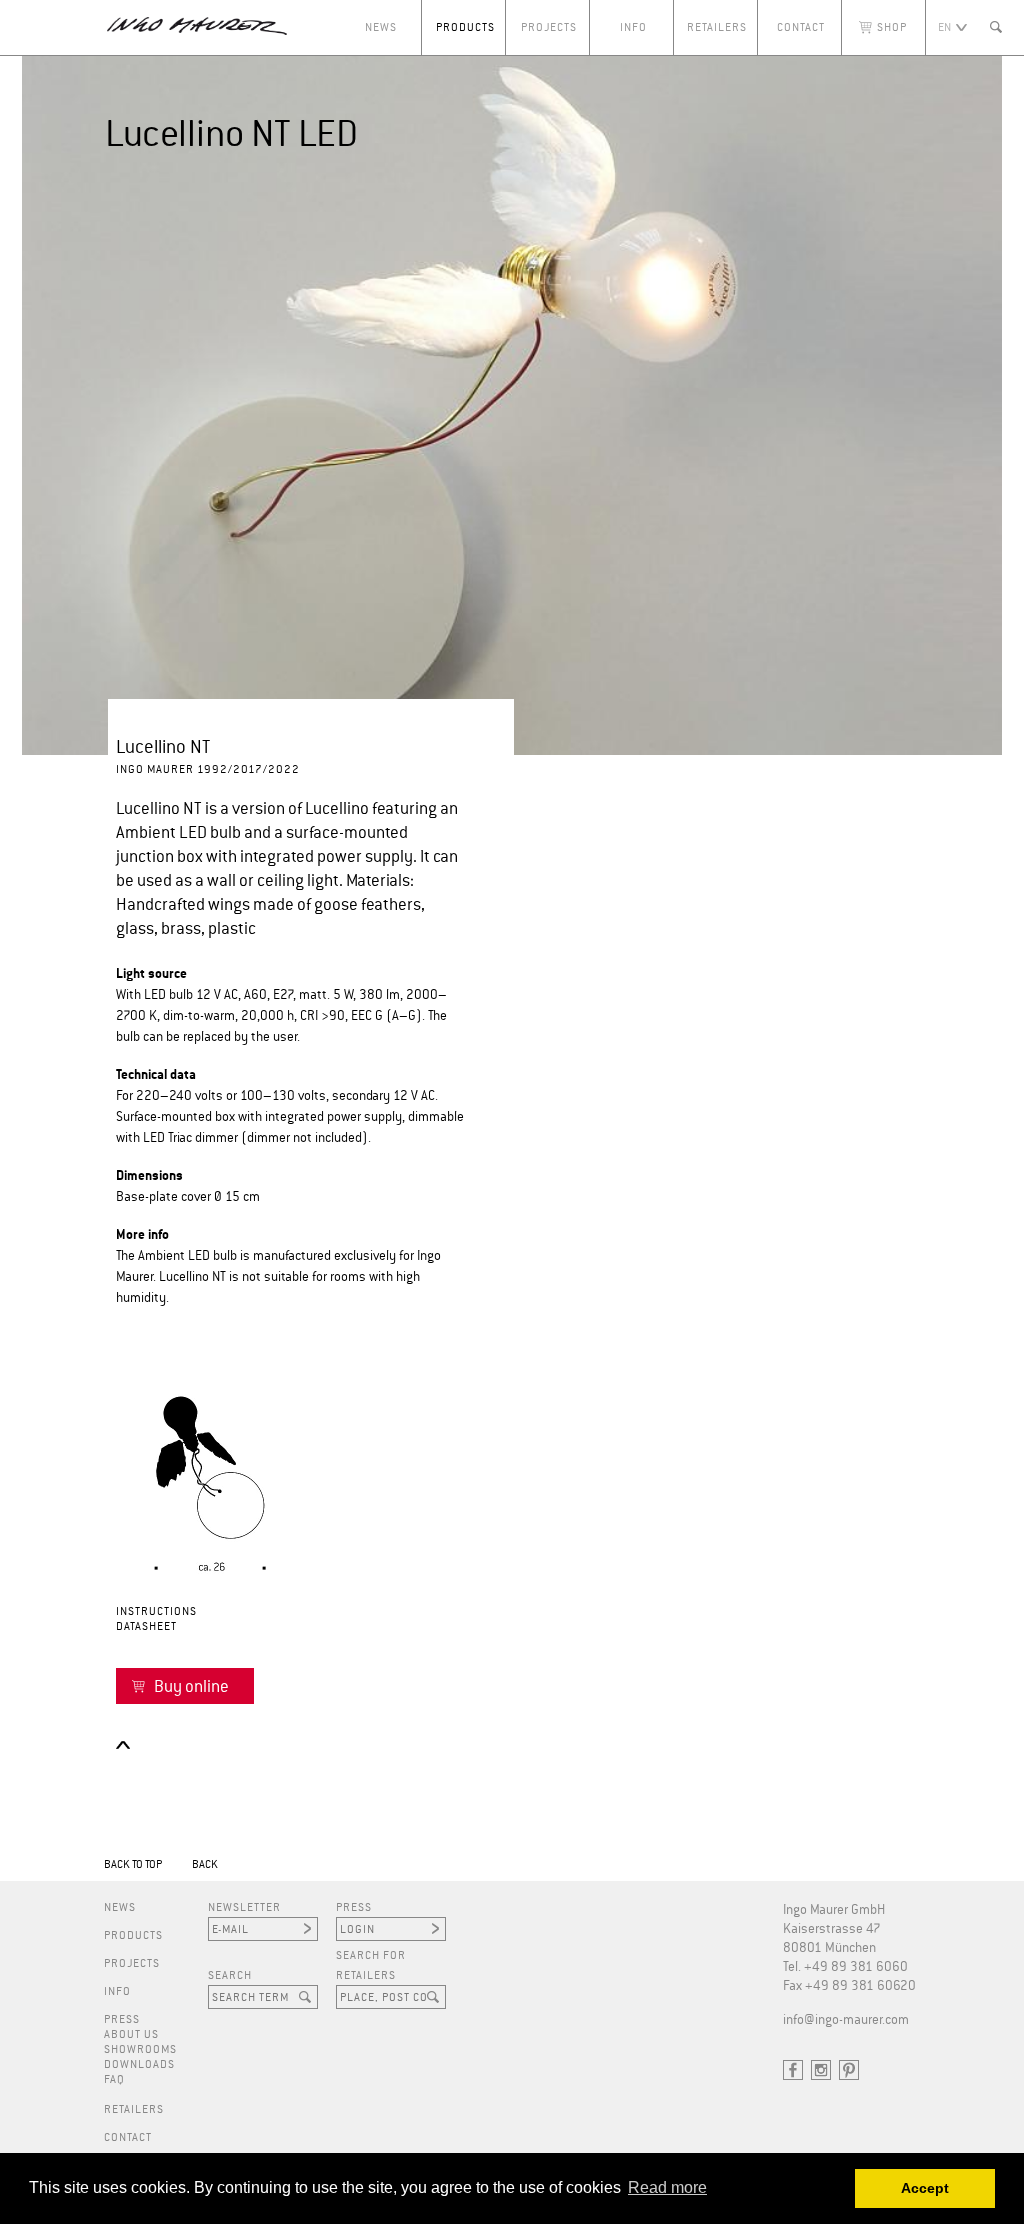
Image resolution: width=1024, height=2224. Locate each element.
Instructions (156, 1611)
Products (465, 27)
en (944, 27)
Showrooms (140, 2049)
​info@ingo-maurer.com (846, 2020)
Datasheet (146, 1626)
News (381, 27)
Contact (801, 27)
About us (131, 2034)
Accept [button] (925, 2188)
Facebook (793, 2070)
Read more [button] (667, 2187)
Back (205, 1864)
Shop (892, 27)
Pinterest (849, 2070)
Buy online (191, 1687)
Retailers (717, 27)
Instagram (821, 2070)
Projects (549, 27)
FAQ (114, 2079)
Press (122, 2019)
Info (633, 27)
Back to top (133, 1864)
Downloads (139, 2064)
